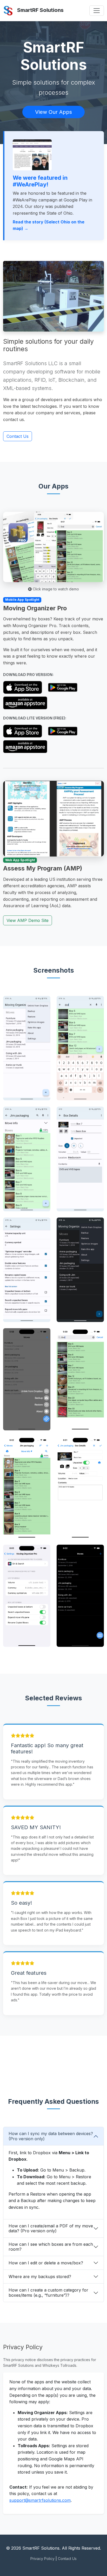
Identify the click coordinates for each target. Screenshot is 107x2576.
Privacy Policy (42, 2559)
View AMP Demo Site (28, 920)
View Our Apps (53, 112)
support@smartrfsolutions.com (40, 2500)
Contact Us (18, 436)
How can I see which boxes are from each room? (51, 2247)
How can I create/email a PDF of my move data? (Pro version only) (51, 2228)
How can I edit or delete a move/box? (46, 2263)
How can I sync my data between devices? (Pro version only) (51, 2136)
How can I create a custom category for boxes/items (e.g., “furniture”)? (48, 2292)
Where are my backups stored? (40, 2277)
